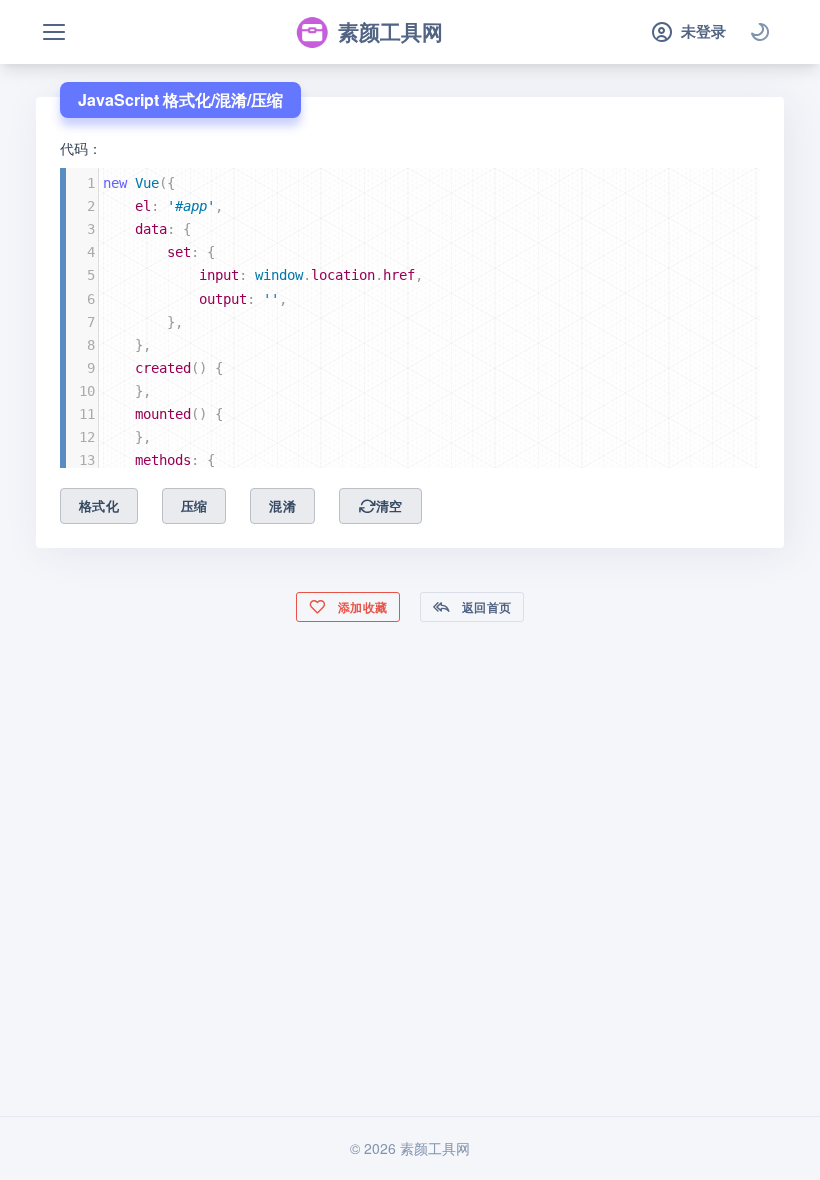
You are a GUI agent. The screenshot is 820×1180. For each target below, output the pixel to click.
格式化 (99, 505)
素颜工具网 (390, 31)
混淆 (282, 505)
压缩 (194, 505)
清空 (389, 505)
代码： (81, 148)
